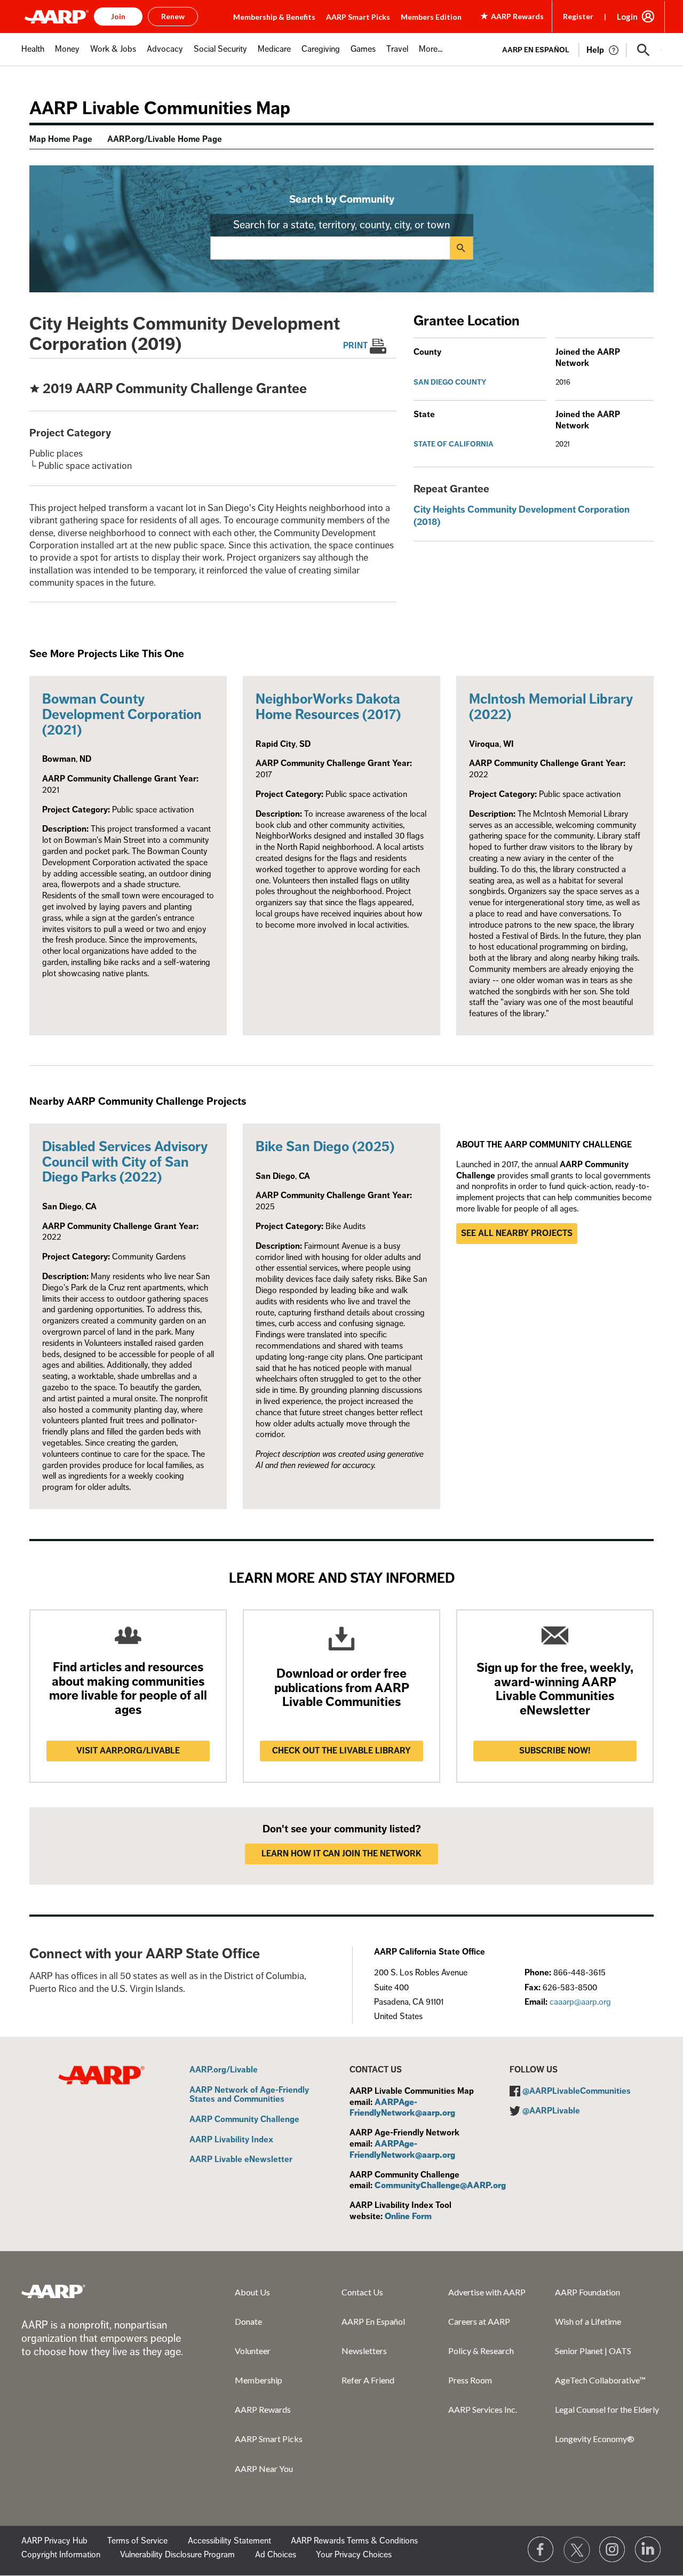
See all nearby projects (517, 1233)
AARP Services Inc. (483, 2409)
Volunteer (253, 2351)
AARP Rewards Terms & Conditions (354, 2541)
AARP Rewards (263, 2409)
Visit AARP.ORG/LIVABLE (128, 1751)
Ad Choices (276, 2555)
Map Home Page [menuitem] (61, 139)
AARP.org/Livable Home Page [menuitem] (165, 139)
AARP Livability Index (231, 2140)
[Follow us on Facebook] (541, 2550)
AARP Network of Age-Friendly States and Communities (249, 2095)
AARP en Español (536, 50)
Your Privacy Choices (354, 2555)
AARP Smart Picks (358, 17)
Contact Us (362, 2292)
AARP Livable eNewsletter (241, 2160)
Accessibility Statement (229, 2541)
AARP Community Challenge (244, 2120)
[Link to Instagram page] (613, 2550)
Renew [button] (173, 16)
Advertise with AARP (487, 2292)
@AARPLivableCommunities (577, 2091)
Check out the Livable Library (341, 1751)
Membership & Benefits (274, 17)
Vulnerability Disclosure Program (177, 2555)
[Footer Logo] (53, 2291)
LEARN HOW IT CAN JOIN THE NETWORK (341, 1854)
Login (627, 17)
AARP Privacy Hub (54, 2541)
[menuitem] (33, 55)
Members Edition (431, 17)
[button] (644, 50)
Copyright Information (61, 2555)
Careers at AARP (479, 2321)
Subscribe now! (555, 1751)
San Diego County (450, 382)
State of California (454, 444)
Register (578, 16)
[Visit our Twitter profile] (577, 2550)
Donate (248, 2321)
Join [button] (118, 16)
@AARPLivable (551, 2111)
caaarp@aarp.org (580, 2002)
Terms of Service (137, 2541)
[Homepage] (57, 17)
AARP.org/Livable (224, 2070)
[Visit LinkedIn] (648, 2550)
